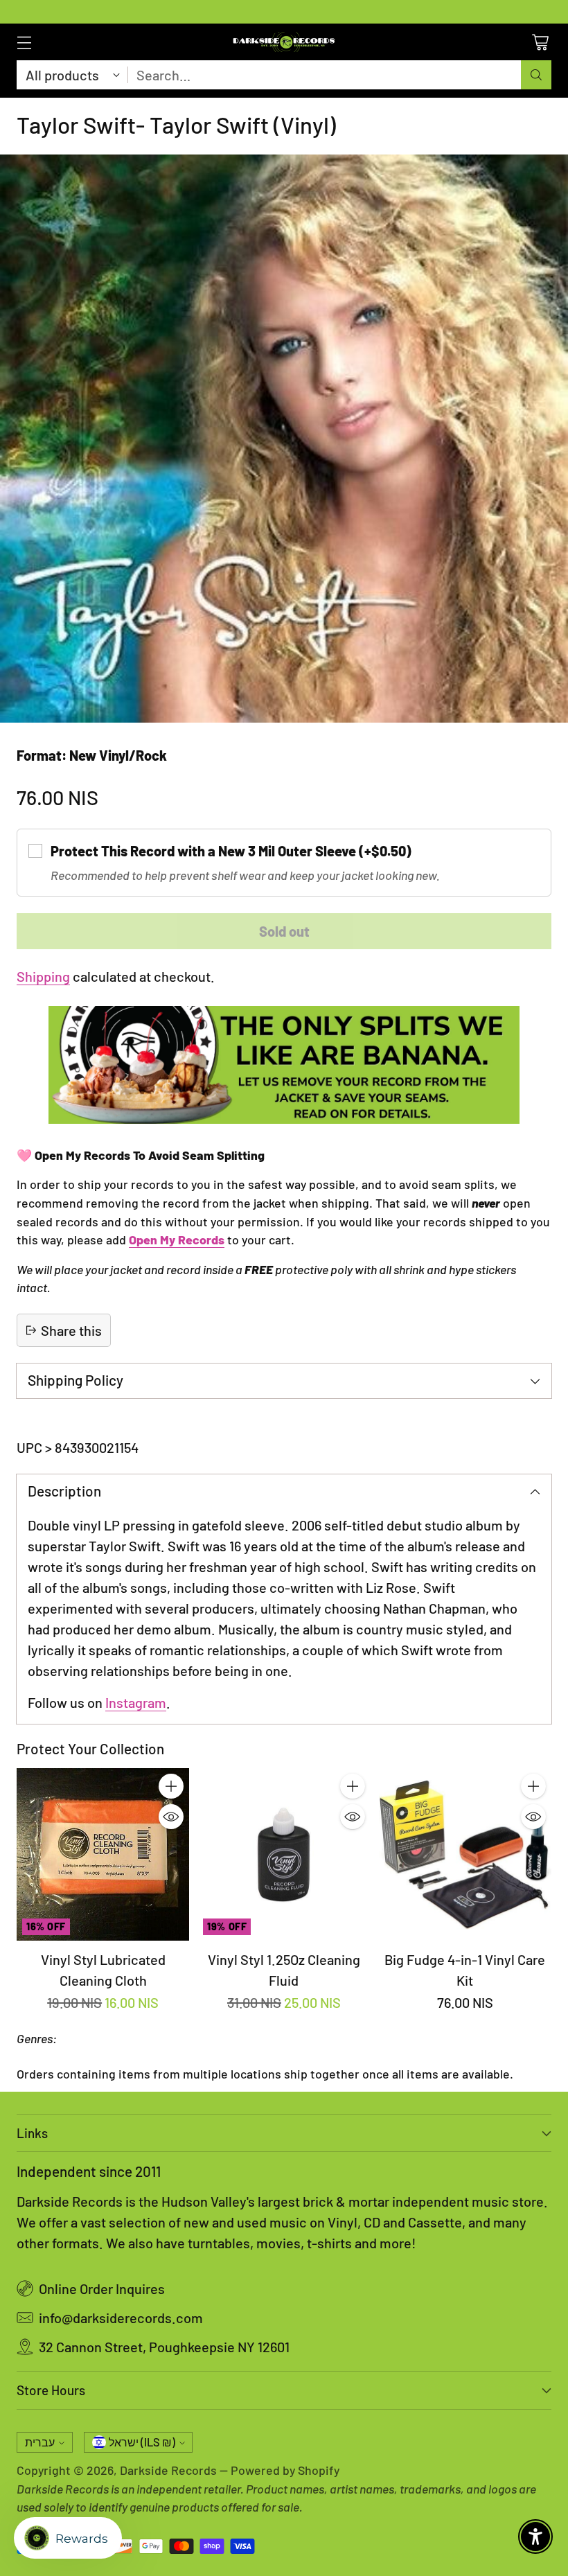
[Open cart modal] (540, 42)
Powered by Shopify (285, 2470)
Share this (71, 1330)
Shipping (43, 976)
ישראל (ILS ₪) (142, 2442)
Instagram (136, 1702)
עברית (40, 2442)
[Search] (536, 75)
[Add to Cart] (171, 1786)
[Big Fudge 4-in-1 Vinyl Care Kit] (465, 1854)
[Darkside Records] (284, 42)
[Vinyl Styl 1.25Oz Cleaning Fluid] (284, 1854)
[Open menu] (24, 42)
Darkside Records (168, 2470)
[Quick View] (171, 1817)
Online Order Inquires (102, 2288)
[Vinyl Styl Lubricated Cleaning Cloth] (103, 1854)
